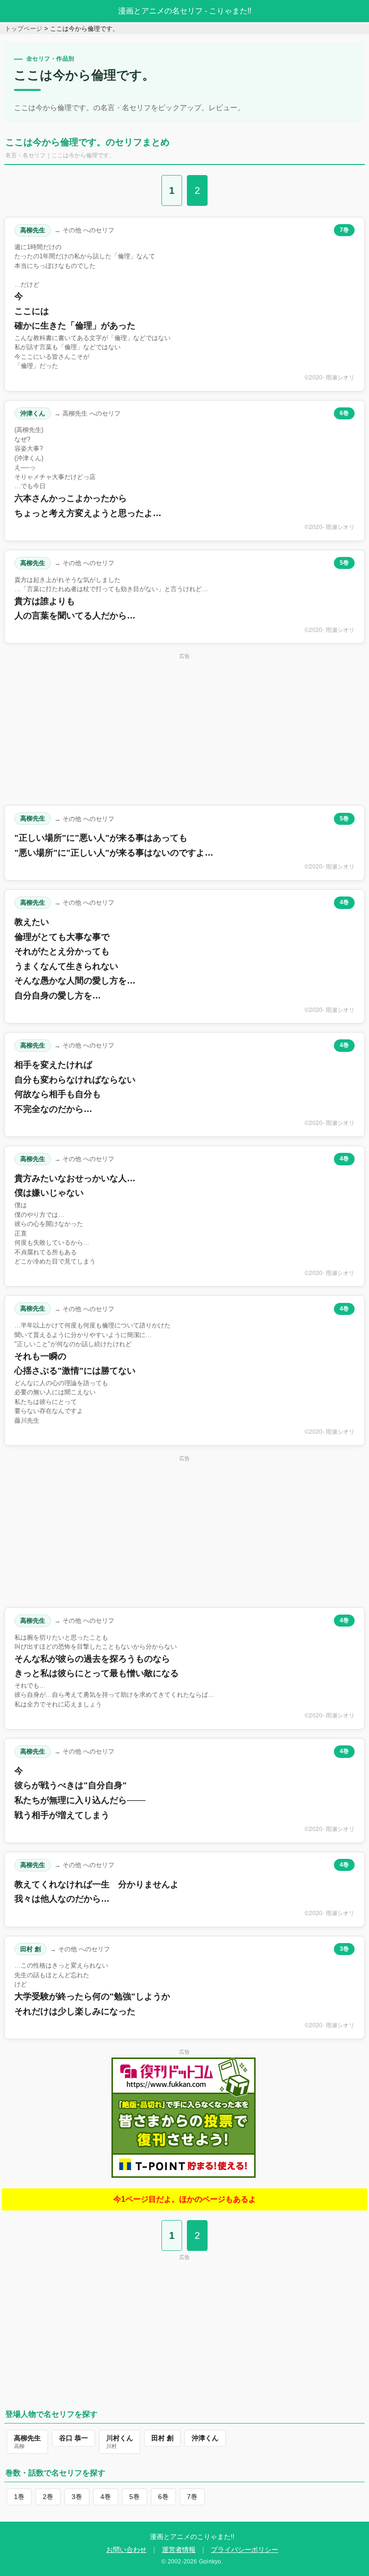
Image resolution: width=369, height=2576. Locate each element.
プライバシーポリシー (245, 2550)
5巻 (344, 563)
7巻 (344, 230)
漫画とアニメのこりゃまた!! (192, 2537)
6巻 (344, 413)
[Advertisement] (184, 729)
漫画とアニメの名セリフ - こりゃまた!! (185, 11)
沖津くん (33, 413)
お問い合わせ (126, 2550)
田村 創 (31, 1949)
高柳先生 (33, 230)
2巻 (48, 2497)
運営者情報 (179, 2550)
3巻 (344, 1949)
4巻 (344, 902)
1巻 (19, 2497)
